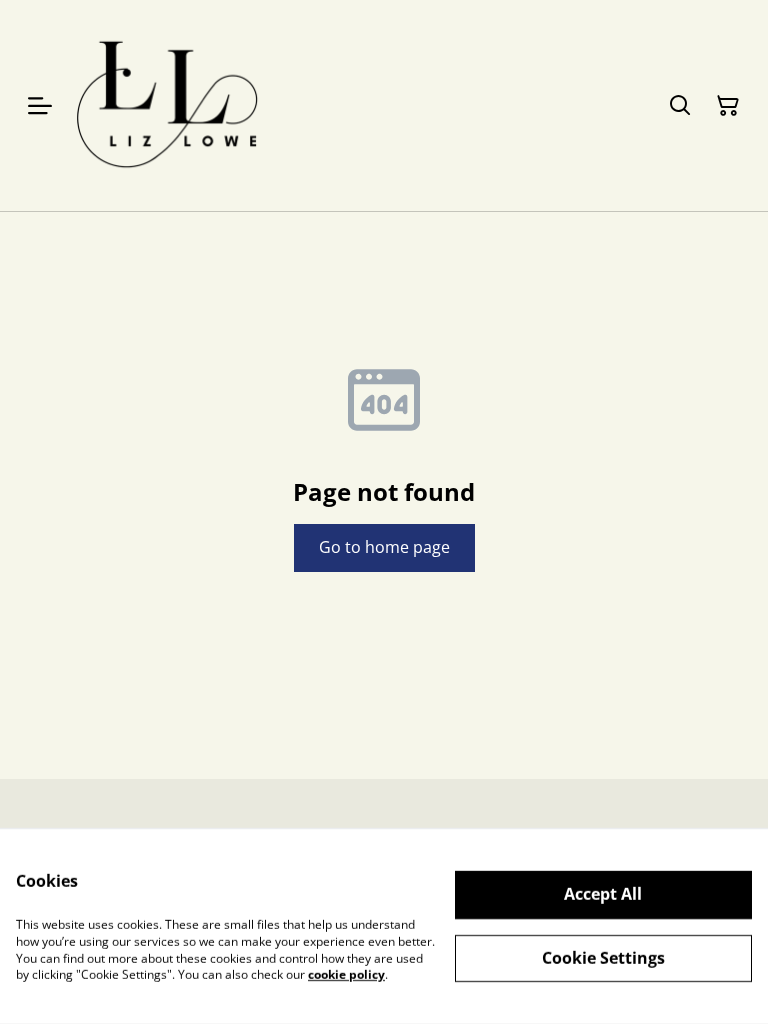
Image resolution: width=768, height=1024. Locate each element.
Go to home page (384, 547)
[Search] (680, 106)
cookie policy (346, 974)
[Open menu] (40, 106)
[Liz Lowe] (167, 105)
